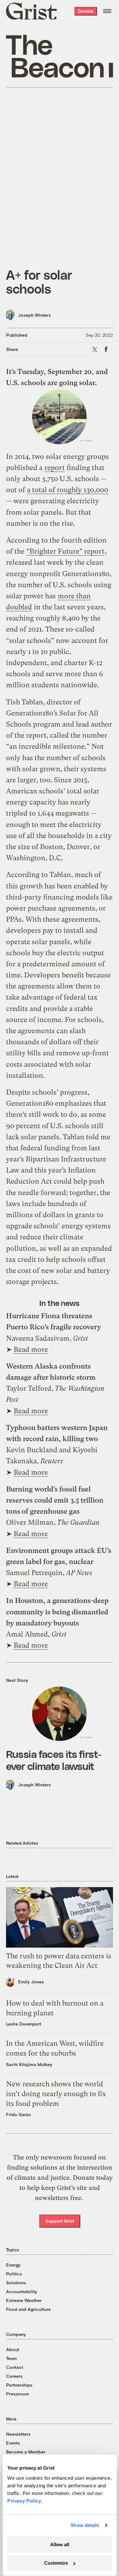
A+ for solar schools (39, 282)
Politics (14, 2274)
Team (11, 2358)
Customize (56, 2563)
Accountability (22, 2291)
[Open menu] (107, 11)
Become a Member (26, 2452)
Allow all (60, 2544)
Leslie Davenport (24, 2024)
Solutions (16, 2283)
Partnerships (19, 2385)
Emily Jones (31, 1982)
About (13, 2349)
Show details (85, 2525)
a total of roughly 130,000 (68, 490)
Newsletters (18, 2434)
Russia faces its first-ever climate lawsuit (54, 1760)
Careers (14, 2376)
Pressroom (17, 2394)
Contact (15, 2367)
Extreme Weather (24, 2300)
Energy (13, 2265)
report (55, 468)
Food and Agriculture (28, 2309)
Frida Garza (18, 2114)
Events (13, 2443)
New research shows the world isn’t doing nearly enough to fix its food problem (56, 2094)
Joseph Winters (34, 315)
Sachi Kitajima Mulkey (29, 2064)
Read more (31, 1349)
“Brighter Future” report (65, 551)
